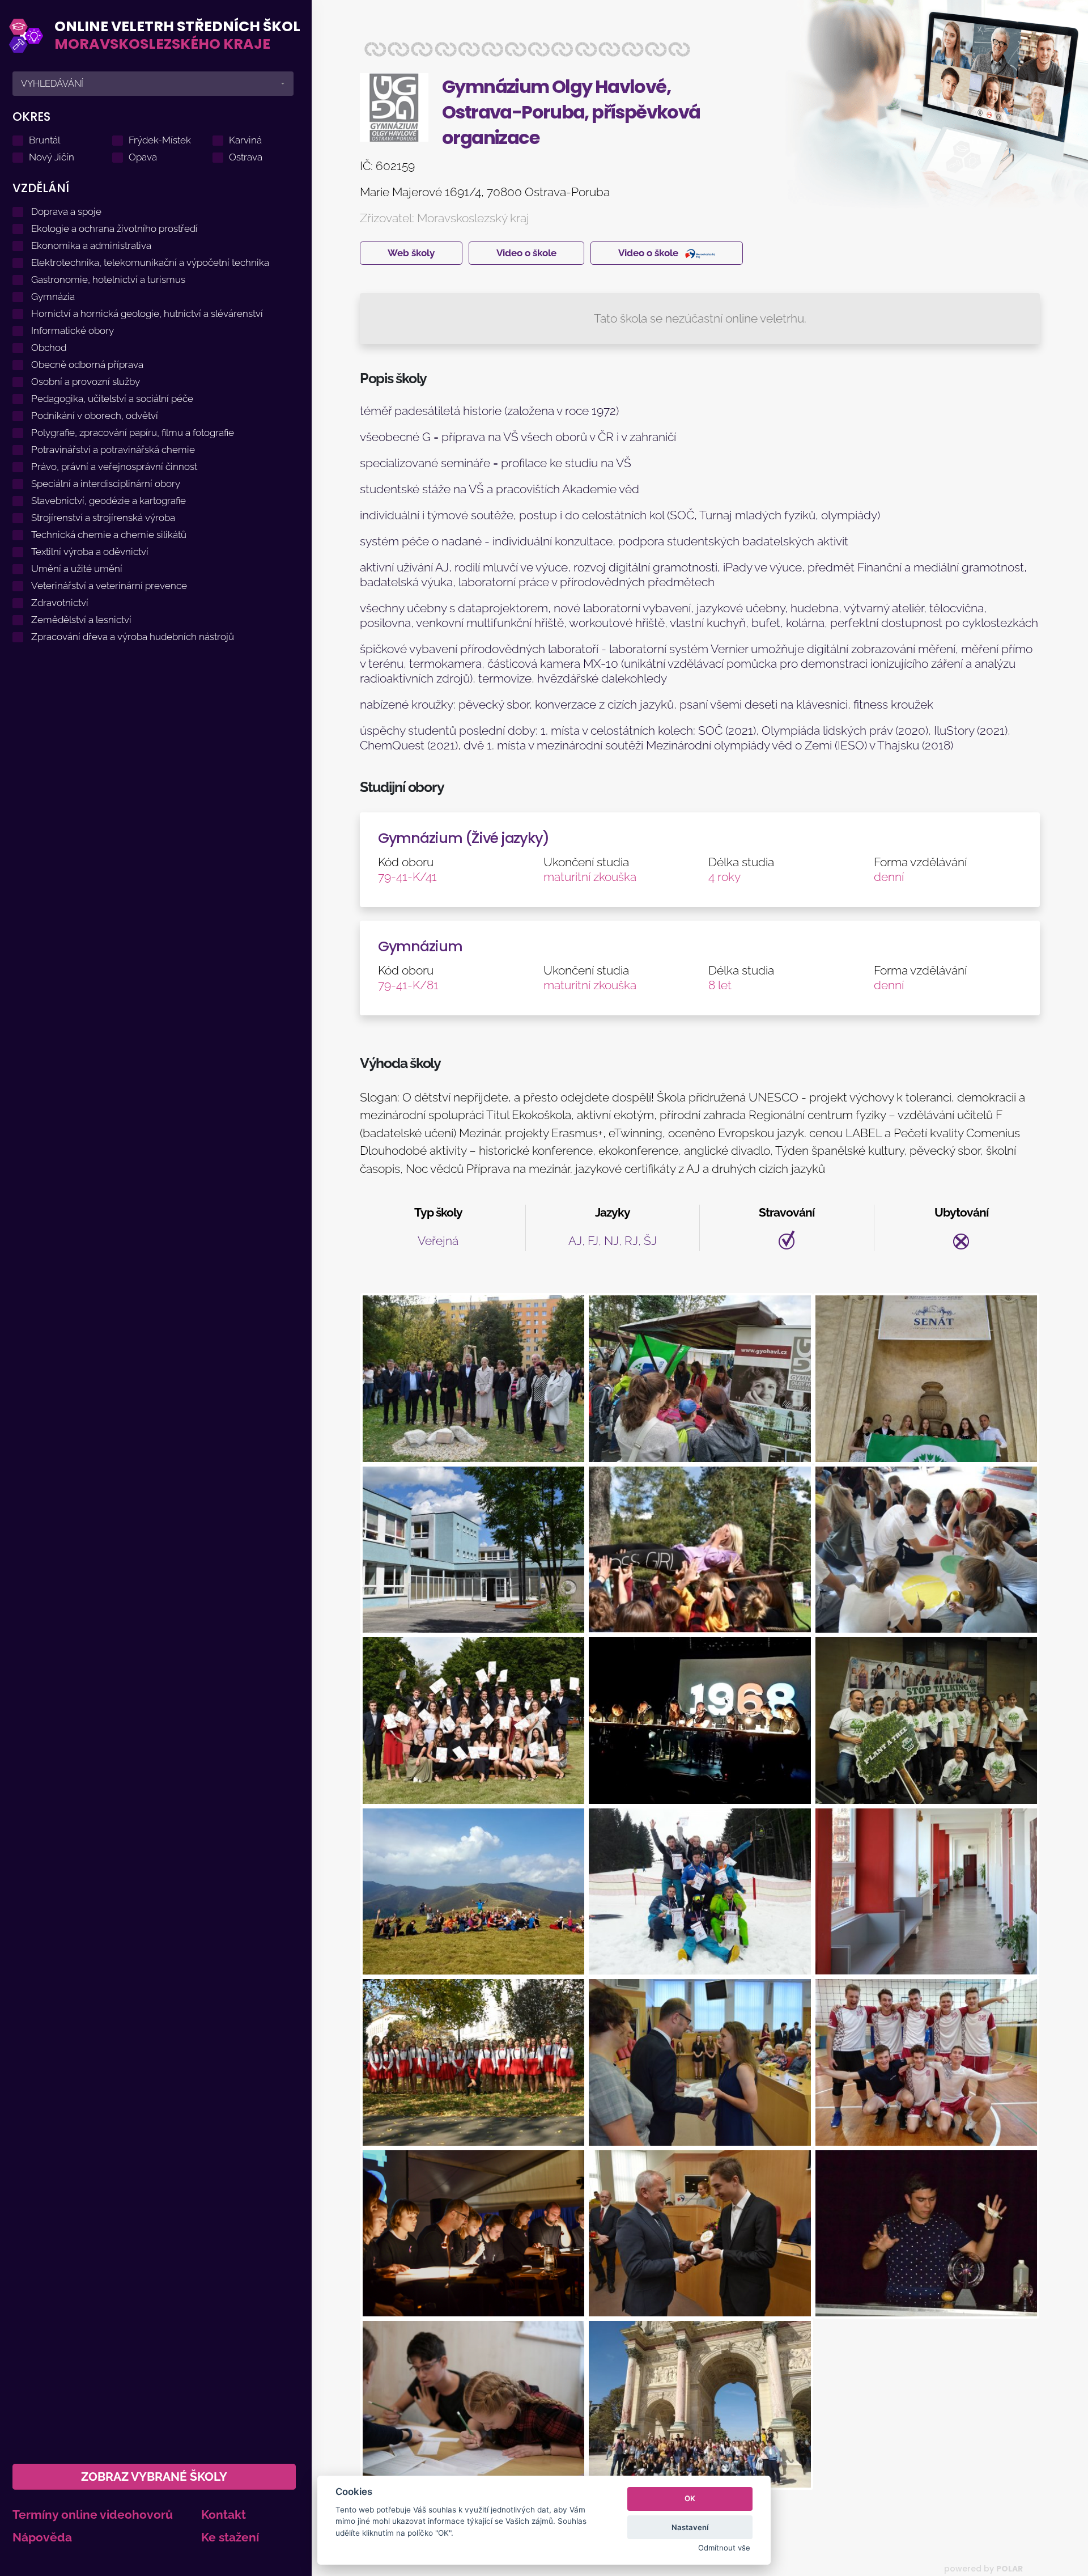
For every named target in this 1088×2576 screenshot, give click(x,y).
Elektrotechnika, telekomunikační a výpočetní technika (150, 262)
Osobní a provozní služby (86, 382)
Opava (143, 157)
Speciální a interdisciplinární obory (106, 484)
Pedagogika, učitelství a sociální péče (112, 399)
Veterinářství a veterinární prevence (109, 586)
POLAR (1010, 2569)
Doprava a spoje (66, 211)
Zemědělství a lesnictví (81, 620)
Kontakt (224, 2514)
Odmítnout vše (724, 2548)
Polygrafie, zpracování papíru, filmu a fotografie (133, 433)
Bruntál (44, 140)
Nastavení (690, 2527)
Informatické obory (73, 331)
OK (690, 2498)
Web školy (411, 253)
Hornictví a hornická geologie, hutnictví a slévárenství (147, 313)
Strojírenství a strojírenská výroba (103, 518)
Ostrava (246, 157)
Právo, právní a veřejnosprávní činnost (114, 467)
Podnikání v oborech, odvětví (95, 416)
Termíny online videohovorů (93, 2514)
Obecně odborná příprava (87, 365)
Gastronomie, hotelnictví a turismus (108, 279)
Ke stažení (230, 2537)
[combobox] (153, 84)
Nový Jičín (52, 157)
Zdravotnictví (60, 603)
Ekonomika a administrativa (91, 245)
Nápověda (42, 2537)
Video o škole (526, 253)
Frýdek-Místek (160, 140)
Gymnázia (53, 296)
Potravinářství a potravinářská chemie (113, 450)
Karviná (245, 140)
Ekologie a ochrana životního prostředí (114, 228)
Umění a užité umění (77, 569)
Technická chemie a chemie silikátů (109, 535)
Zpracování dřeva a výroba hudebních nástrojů (133, 637)
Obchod (49, 348)
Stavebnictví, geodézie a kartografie (109, 501)
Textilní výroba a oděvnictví (90, 552)
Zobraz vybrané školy (154, 2477)
